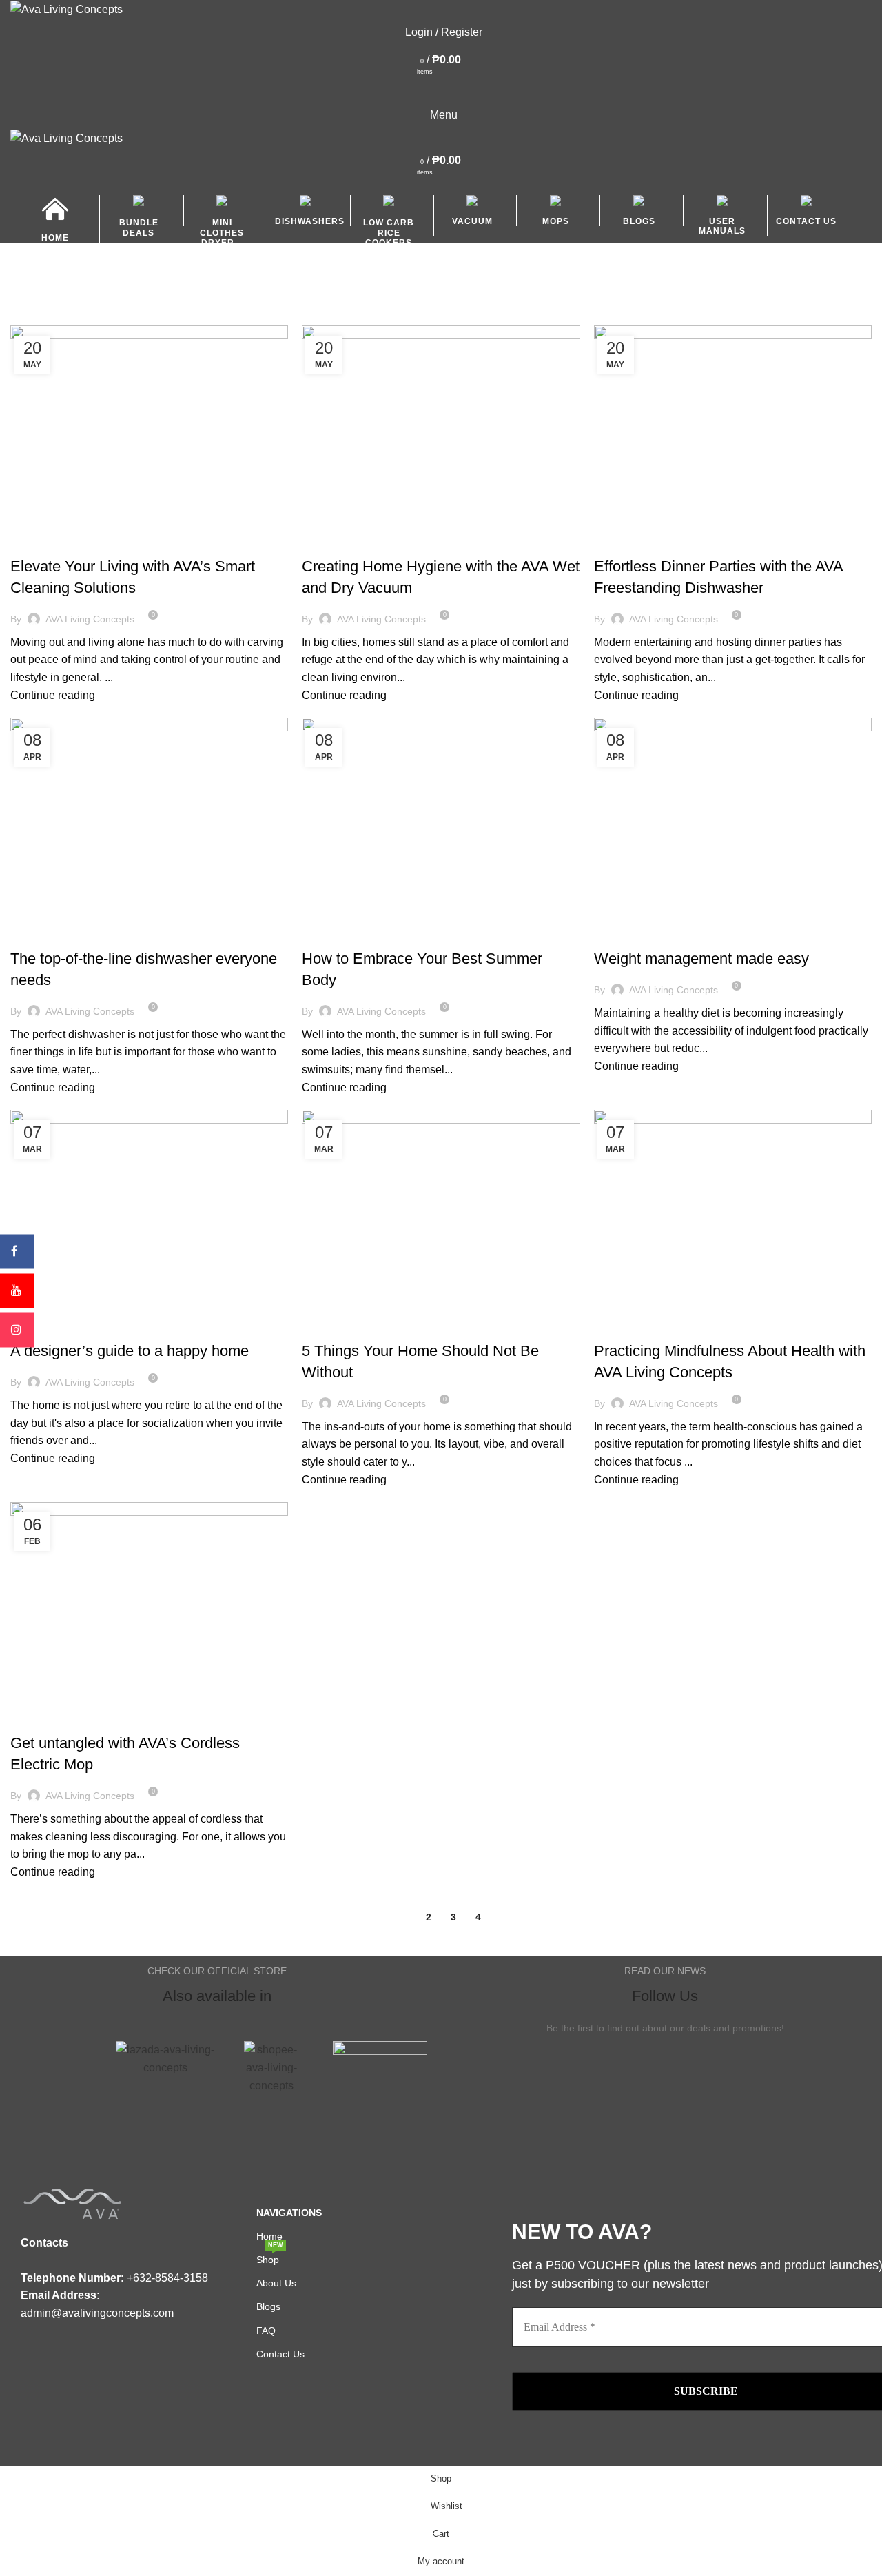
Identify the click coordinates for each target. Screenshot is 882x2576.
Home (22, 317)
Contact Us (280, 2354)
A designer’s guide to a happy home (130, 1351)
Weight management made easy (701, 959)
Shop (270, 2256)
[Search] (441, 88)
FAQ (266, 2331)
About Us (276, 2283)
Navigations (289, 2213)
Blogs (32, 542)
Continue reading (53, 695)
